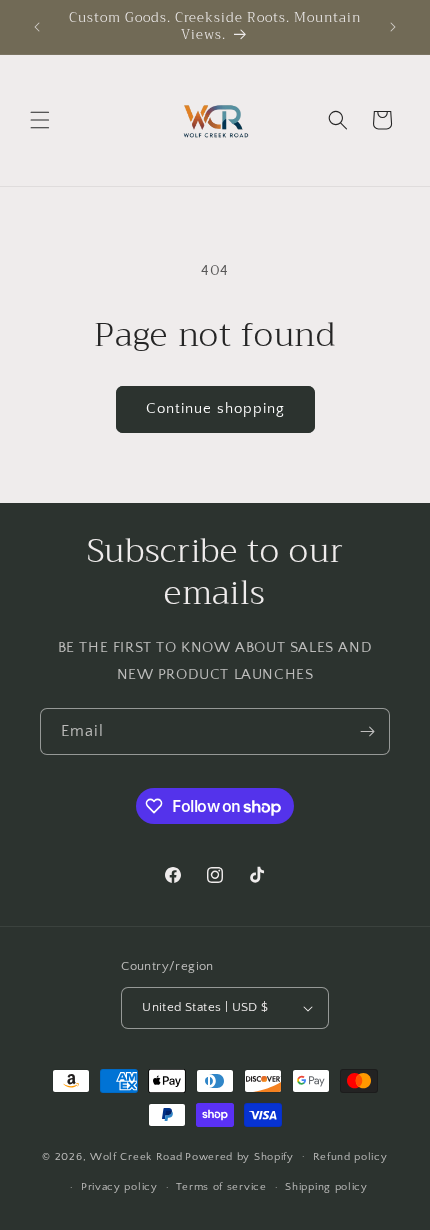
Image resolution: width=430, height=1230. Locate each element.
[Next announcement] (393, 27)
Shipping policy (326, 1187)
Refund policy (350, 1157)
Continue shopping (215, 408)
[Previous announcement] (37, 27)
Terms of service (221, 1187)
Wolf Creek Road (136, 1156)
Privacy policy (119, 1187)
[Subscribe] (367, 731)
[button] (40, 120)
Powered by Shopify (239, 1156)
